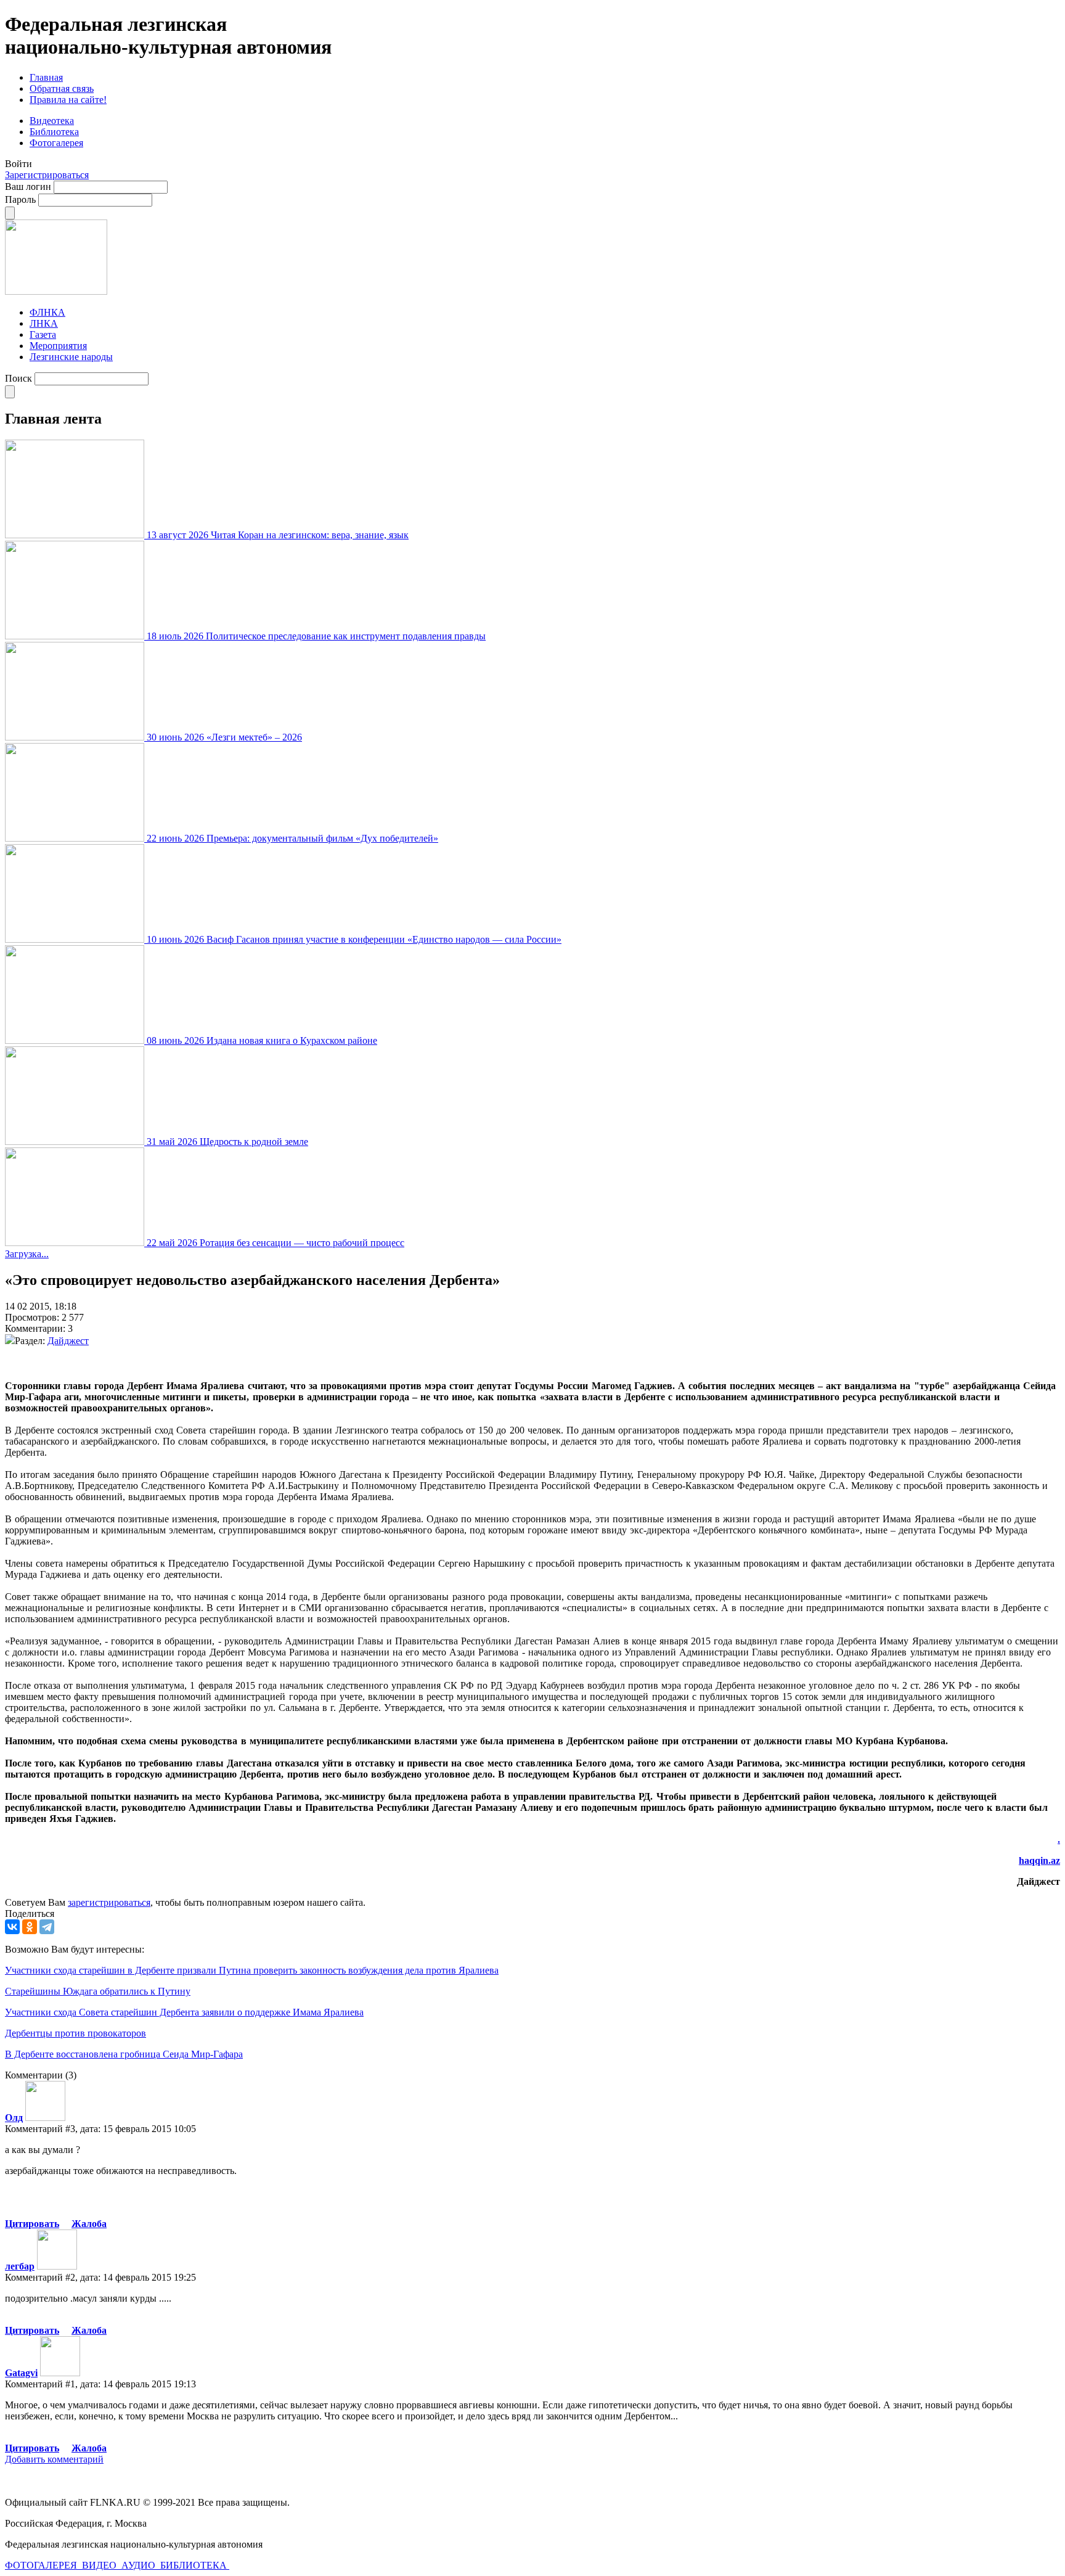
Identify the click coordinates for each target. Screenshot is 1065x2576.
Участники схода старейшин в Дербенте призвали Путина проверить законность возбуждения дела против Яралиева (252, 1970)
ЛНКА (44, 323)
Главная (46, 77)
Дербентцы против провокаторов (75, 2033)
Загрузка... (27, 1254)
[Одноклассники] (30, 1927)
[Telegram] (47, 1927)
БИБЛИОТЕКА (195, 2565)
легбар (20, 2266)
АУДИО (140, 2565)
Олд (14, 2118)
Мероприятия (58, 346)
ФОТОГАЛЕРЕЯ (42, 2565)
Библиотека (54, 132)
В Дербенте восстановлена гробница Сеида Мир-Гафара (124, 2054)
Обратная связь (62, 88)
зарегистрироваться (109, 1902)
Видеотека (52, 121)
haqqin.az (1039, 1860)
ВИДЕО (100, 2565)
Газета (43, 334)
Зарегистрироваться (47, 175)
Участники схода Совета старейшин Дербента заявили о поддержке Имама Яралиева (184, 2012)
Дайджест (68, 1341)
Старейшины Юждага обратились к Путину (98, 1991)
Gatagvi (21, 2373)
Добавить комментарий (54, 2459)
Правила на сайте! (68, 100)
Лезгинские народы (71, 357)
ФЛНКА (47, 312)
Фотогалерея (56, 143)
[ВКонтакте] (12, 1927)
